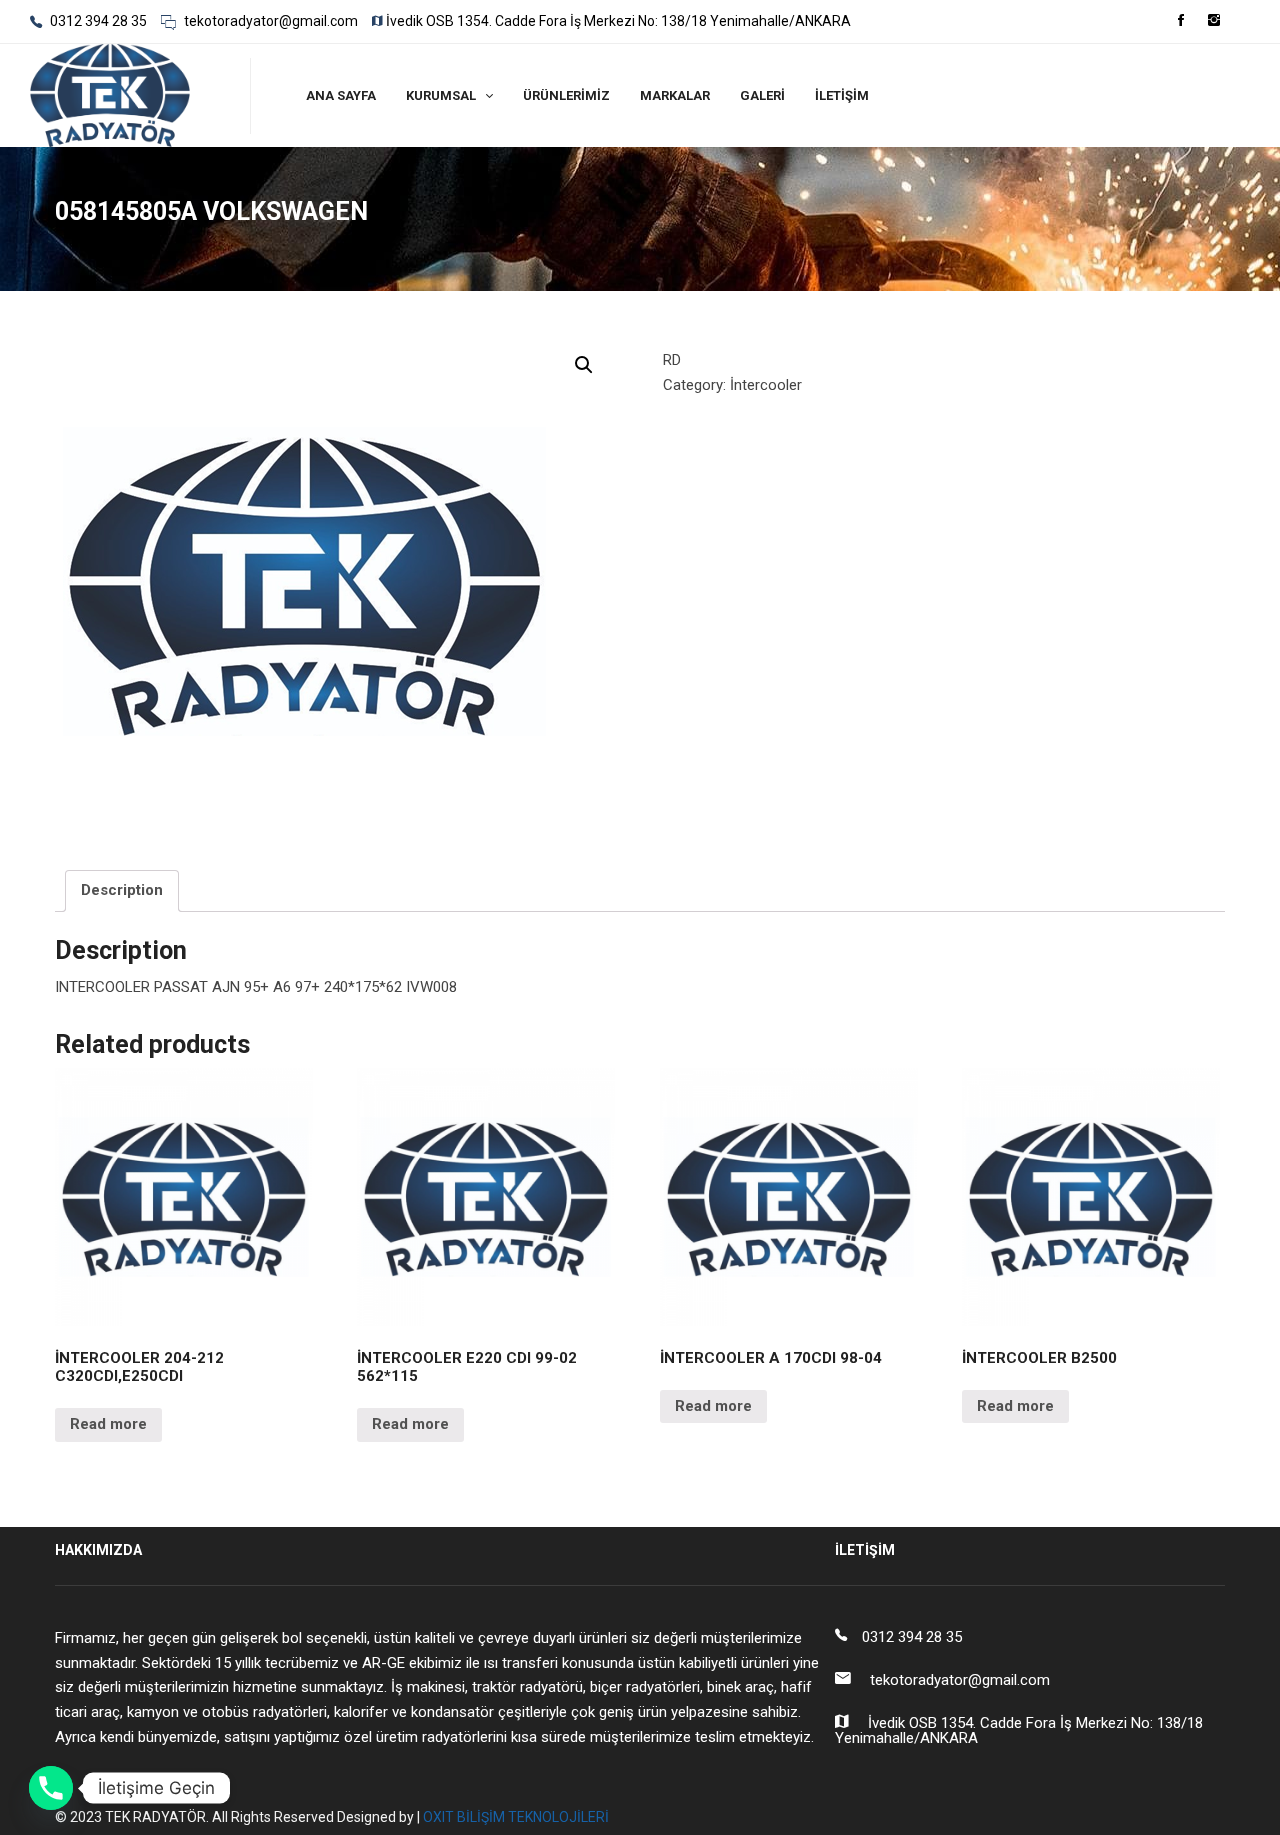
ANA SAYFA (341, 95)
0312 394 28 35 (97, 21)
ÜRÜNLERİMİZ (566, 95)
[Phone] (51, 1788)
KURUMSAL (441, 95)
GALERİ (762, 95)
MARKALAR (675, 95)
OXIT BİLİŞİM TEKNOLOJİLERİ (516, 1817)
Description (122, 890)
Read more (108, 1424)
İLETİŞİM (842, 95)
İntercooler (766, 385)
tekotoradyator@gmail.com (269, 21)
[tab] (122, 891)
